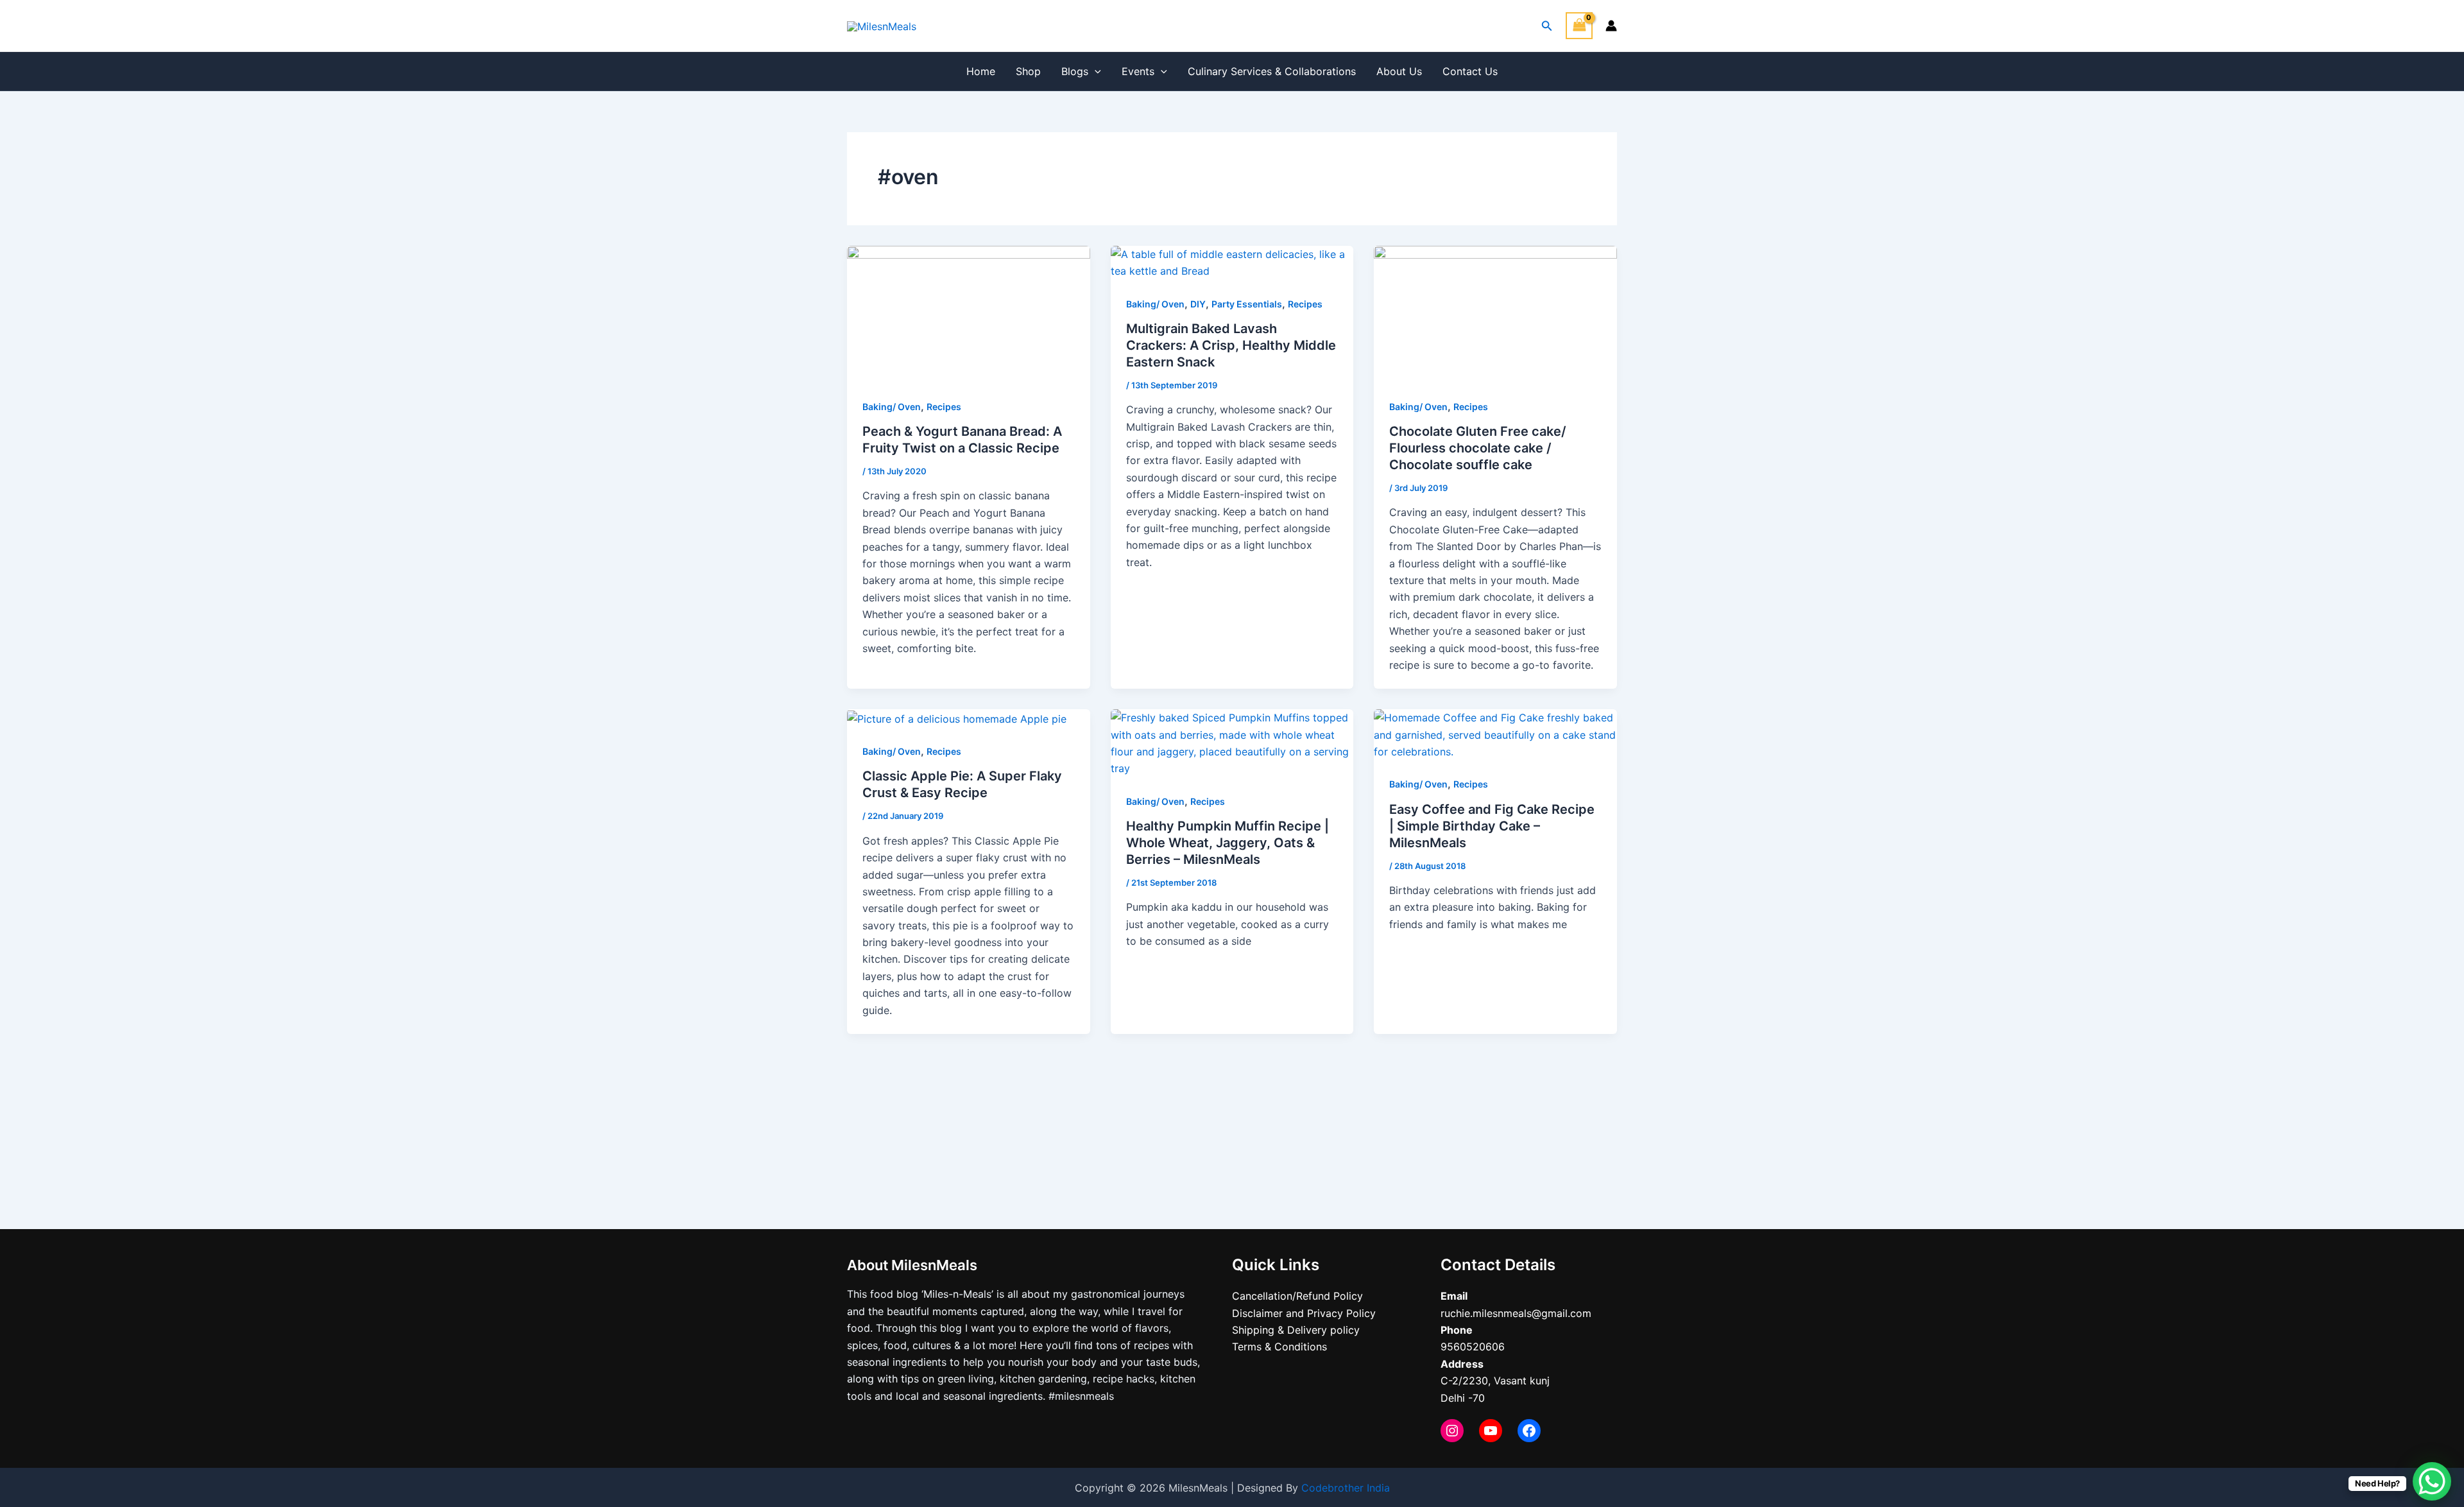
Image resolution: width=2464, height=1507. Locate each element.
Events (1138, 71)
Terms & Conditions (1279, 1347)
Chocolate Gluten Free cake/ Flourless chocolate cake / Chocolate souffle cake (1478, 448)
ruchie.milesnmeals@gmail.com (1516, 1313)
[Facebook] (1529, 1431)
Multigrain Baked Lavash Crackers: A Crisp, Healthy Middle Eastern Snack (1231, 345)
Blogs (1075, 71)
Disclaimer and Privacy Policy (1304, 1313)
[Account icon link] (1611, 26)
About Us (1399, 71)
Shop (1028, 71)
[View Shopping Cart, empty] (1579, 25)
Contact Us (1470, 71)
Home (981, 71)
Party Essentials (1247, 304)
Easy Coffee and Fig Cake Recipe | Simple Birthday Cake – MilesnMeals (1492, 826)
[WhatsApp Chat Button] (2432, 1481)
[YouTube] (1491, 1431)
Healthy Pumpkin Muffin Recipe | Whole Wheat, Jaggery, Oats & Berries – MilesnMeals (1228, 843)
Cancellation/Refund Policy (1297, 1296)
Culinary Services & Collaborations (1272, 71)
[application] (1095, 71)
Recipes (944, 407)
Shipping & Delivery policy (1296, 1330)
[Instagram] (1452, 1431)
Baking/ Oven (892, 407)
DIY (1198, 304)
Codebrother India (1346, 1488)
